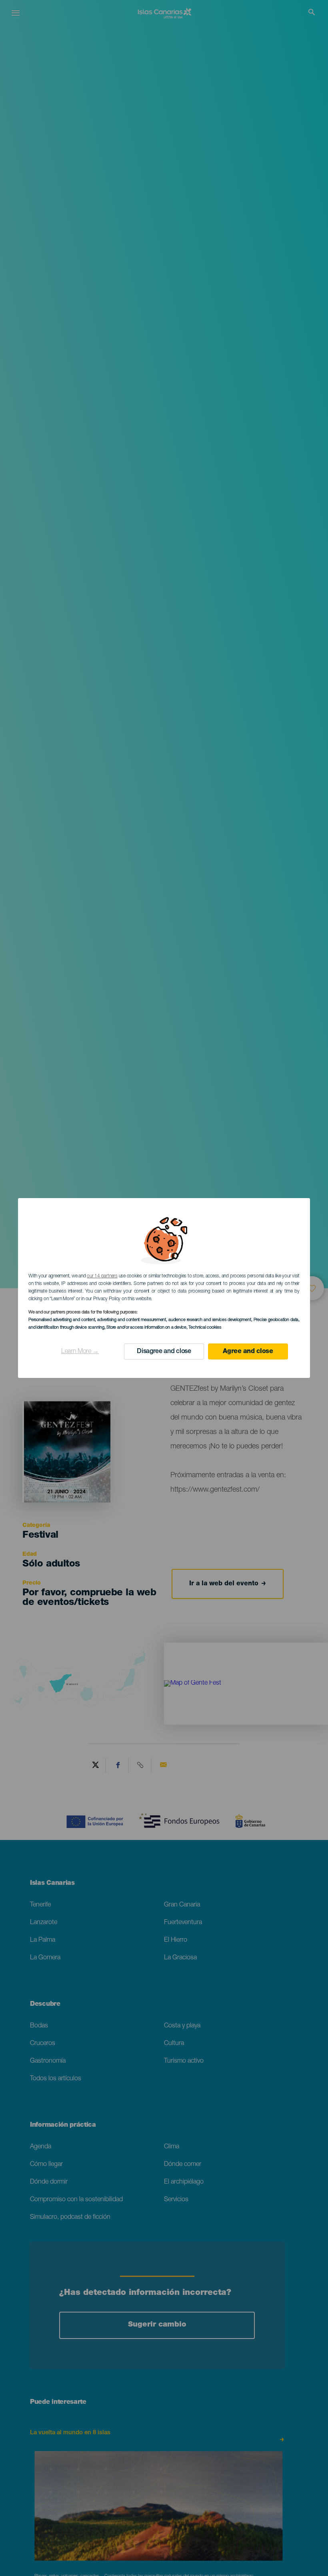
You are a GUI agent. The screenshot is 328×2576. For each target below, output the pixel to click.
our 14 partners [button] (102, 1276)
